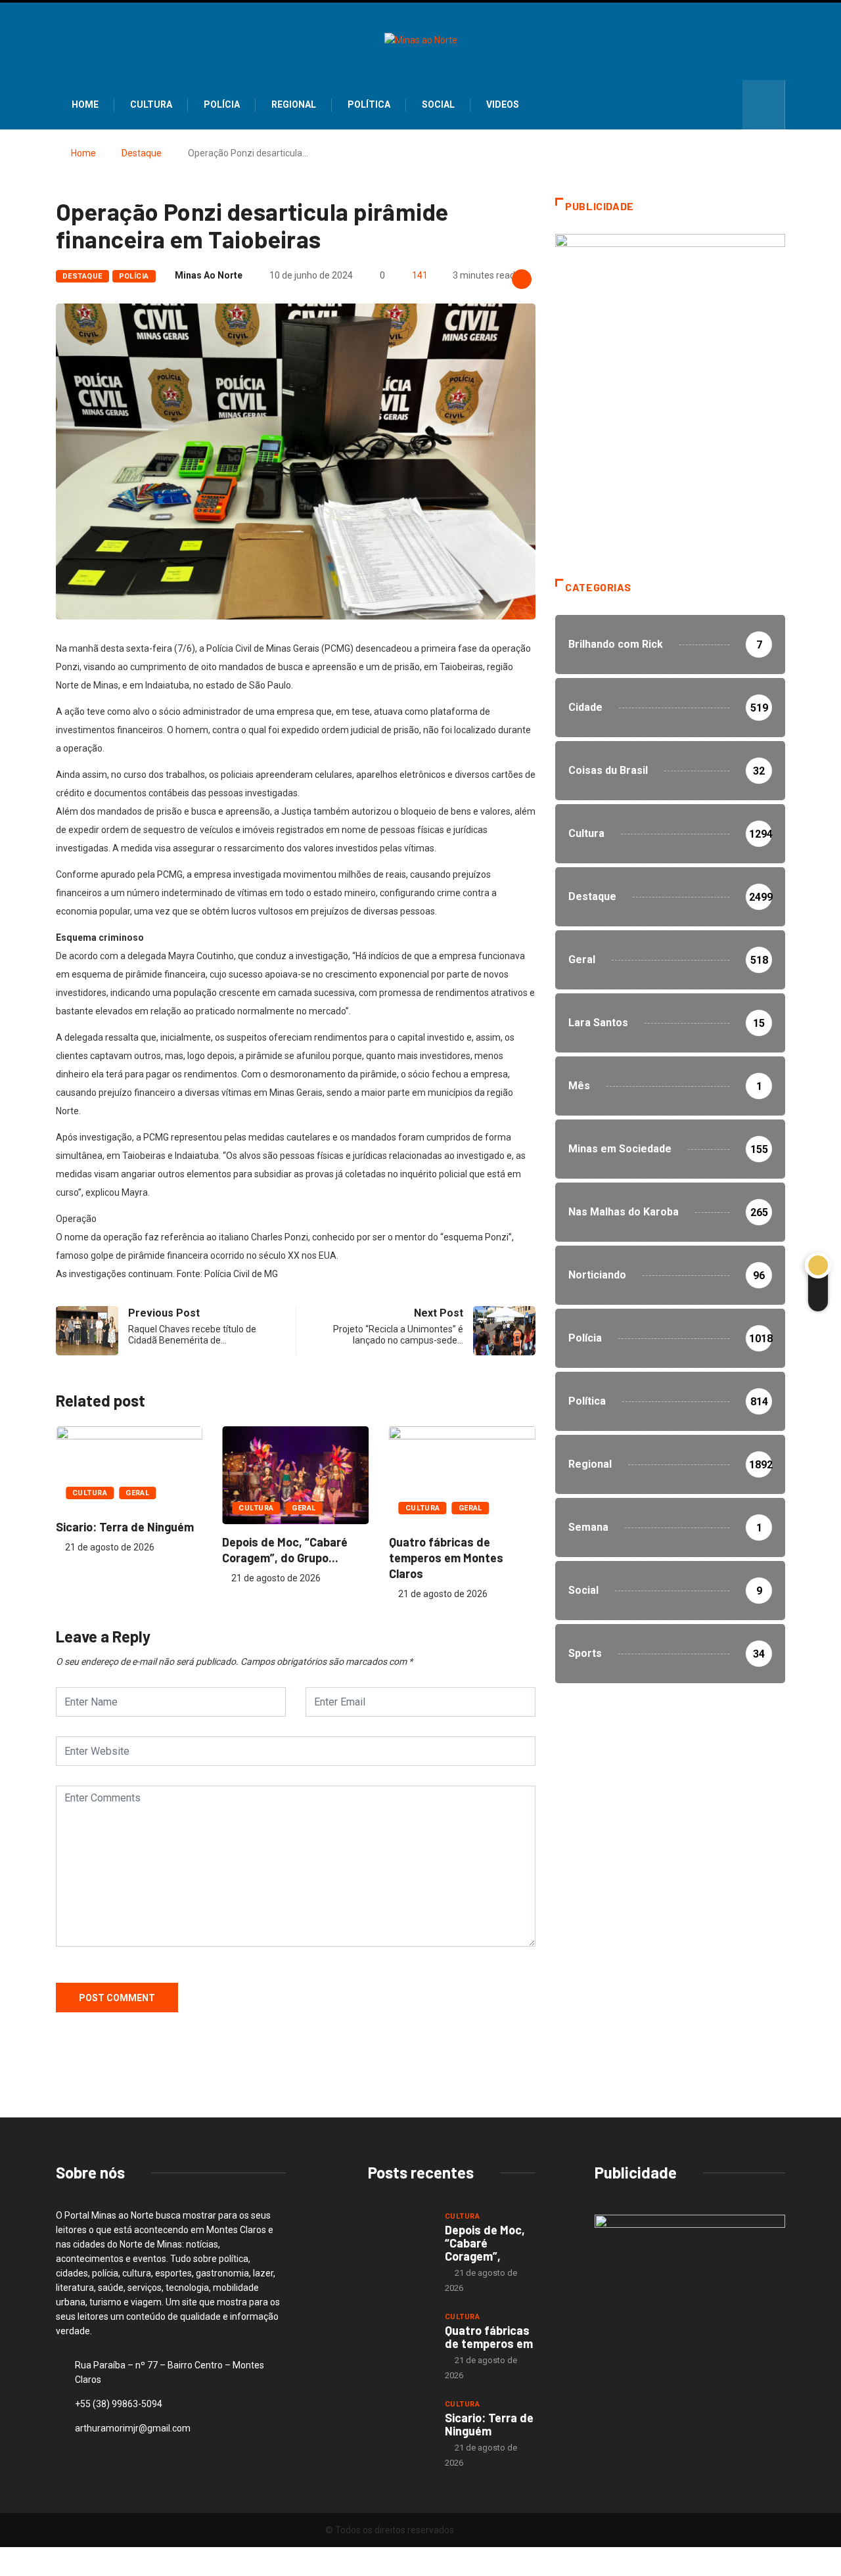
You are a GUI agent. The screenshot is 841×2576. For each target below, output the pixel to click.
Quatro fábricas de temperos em (489, 2337)
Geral (137, 1493)
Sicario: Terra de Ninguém (125, 1527)
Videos (503, 104)
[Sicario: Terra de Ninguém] (400, 2422)
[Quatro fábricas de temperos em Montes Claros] (400, 2334)
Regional (294, 104)
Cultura (151, 104)
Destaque (142, 153)
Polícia (222, 104)
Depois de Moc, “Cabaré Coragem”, (485, 2243)
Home (85, 104)
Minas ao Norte (209, 275)
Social (438, 104)
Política (369, 104)
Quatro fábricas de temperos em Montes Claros (446, 1558)
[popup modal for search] (764, 105)
